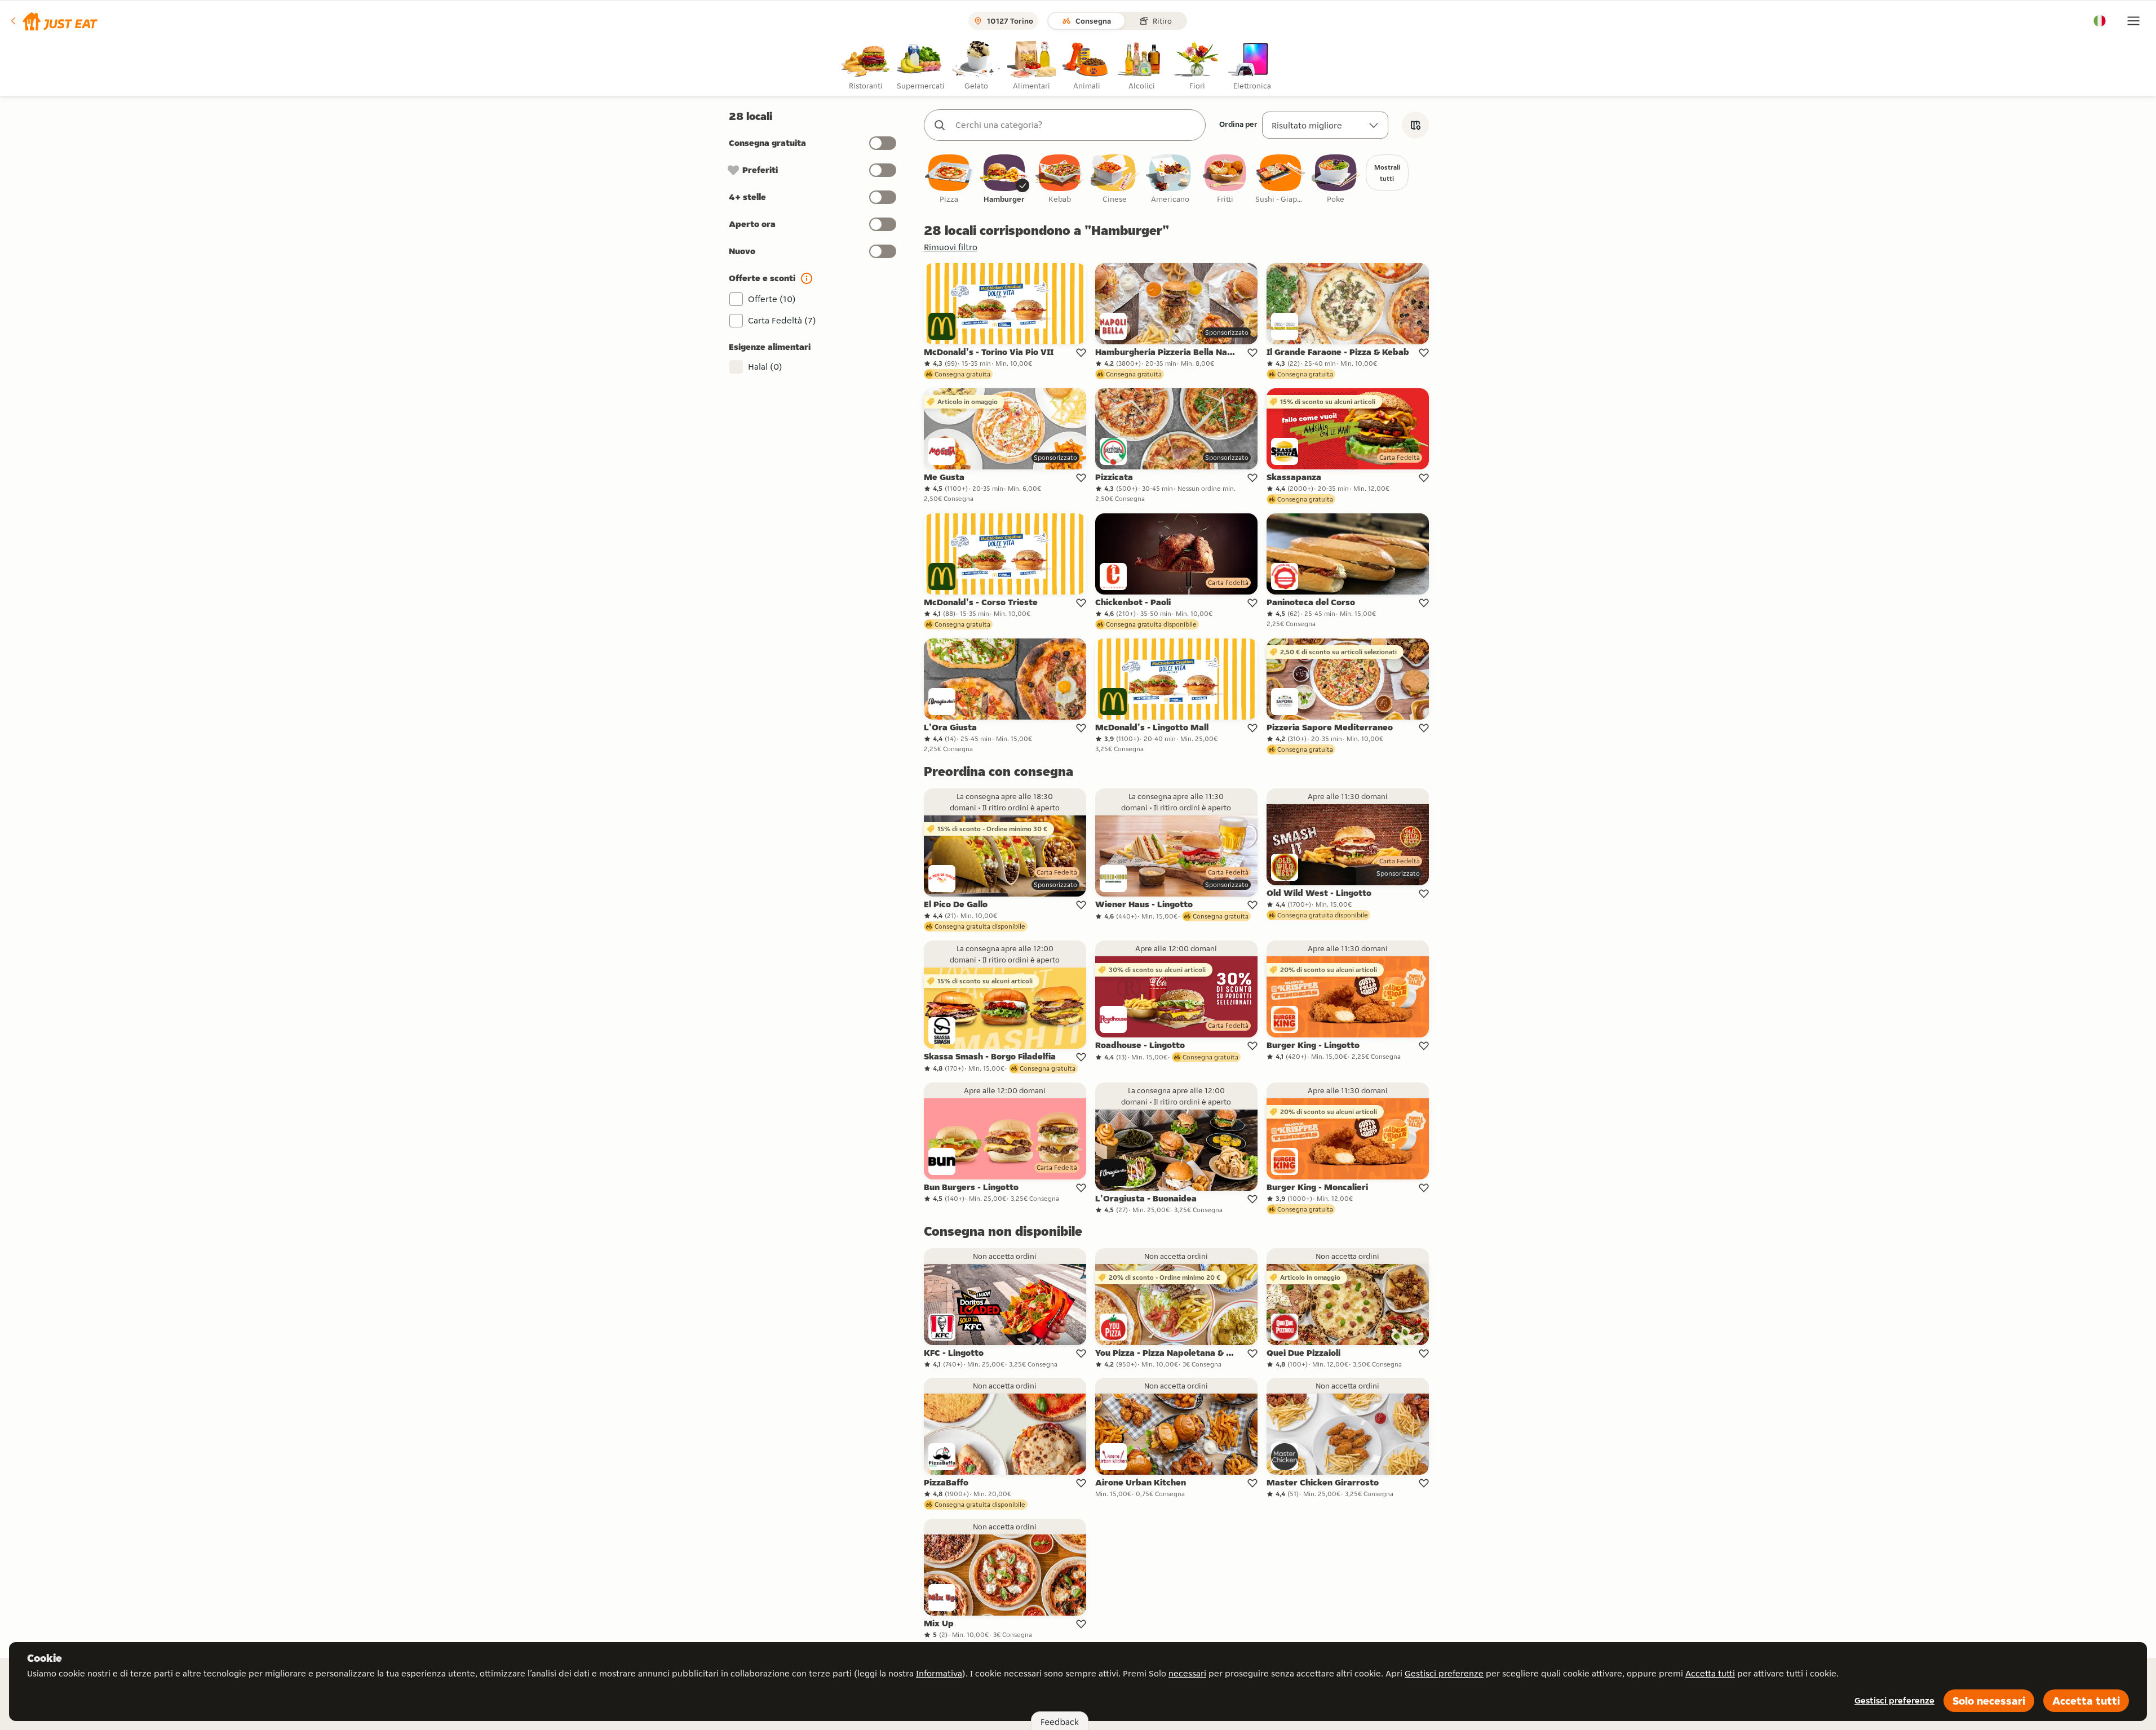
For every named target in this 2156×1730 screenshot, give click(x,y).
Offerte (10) (772, 299)
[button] (53, 21)
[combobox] (1076, 125)
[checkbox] (949, 179)
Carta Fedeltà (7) (782, 320)
